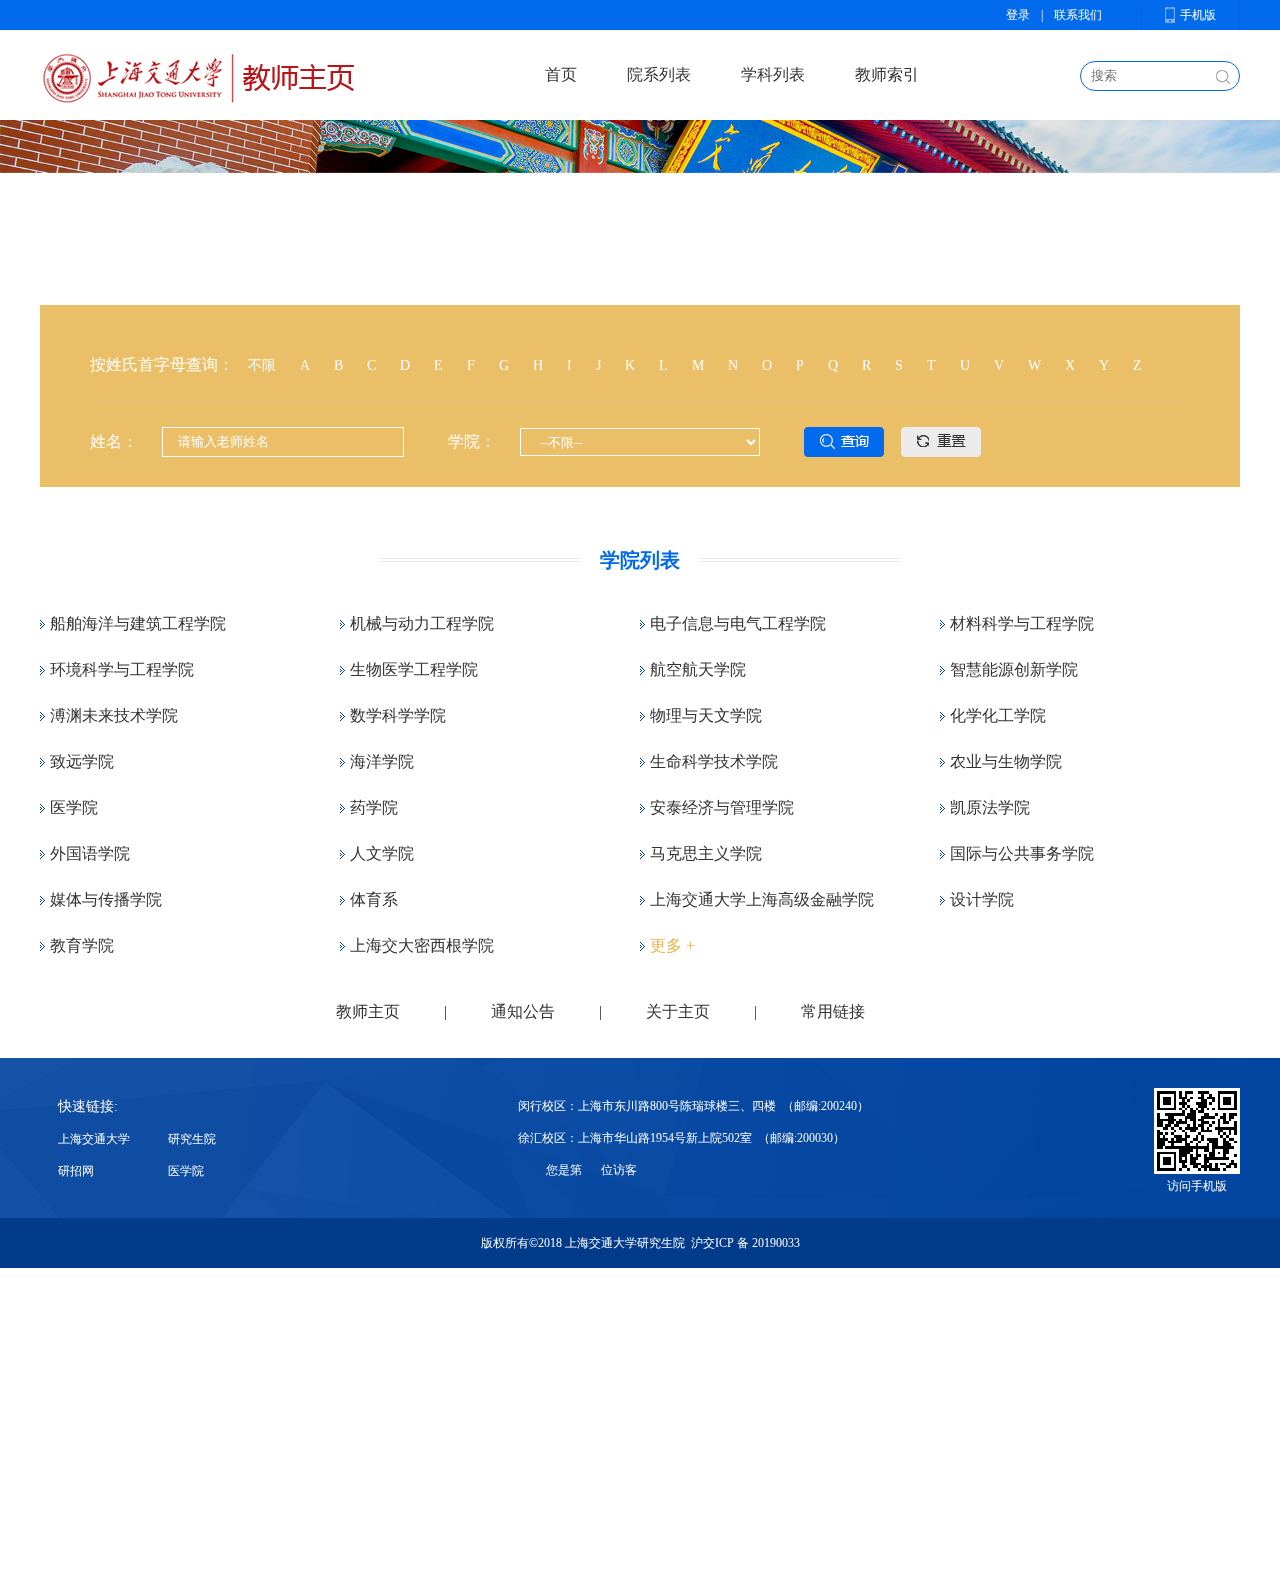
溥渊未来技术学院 (114, 715)
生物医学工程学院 (414, 669)
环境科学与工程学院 (122, 669)
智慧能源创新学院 (1014, 669)
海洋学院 (382, 761)
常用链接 (833, 1011)
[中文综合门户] (197, 74)
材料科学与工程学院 (1022, 623)
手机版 (1198, 15)
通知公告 (523, 1011)
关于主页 (678, 1011)
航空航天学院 (698, 669)
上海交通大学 (94, 1139)
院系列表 (659, 74)
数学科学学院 (398, 715)
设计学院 (982, 899)
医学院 (74, 807)
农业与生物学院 (1006, 761)
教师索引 (887, 74)
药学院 (374, 807)
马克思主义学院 (706, 853)
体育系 (374, 899)
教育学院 (82, 945)
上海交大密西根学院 (422, 945)
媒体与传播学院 (106, 899)
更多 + (672, 945)
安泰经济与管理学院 (722, 807)
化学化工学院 (998, 715)
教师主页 (368, 1011)
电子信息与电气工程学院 (738, 623)
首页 (561, 74)
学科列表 (773, 74)
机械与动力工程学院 (422, 623)
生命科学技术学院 (714, 761)
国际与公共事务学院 (1022, 853)
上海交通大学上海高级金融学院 (762, 899)
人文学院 (382, 853)
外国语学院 (90, 853)
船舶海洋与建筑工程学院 (138, 623)
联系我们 (1078, 15)
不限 (262, 365)
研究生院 (192, 1139)
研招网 (76, 1171)
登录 (1018, 15)
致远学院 (82, 761)
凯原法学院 (990, 807)
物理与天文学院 (706, 715)
